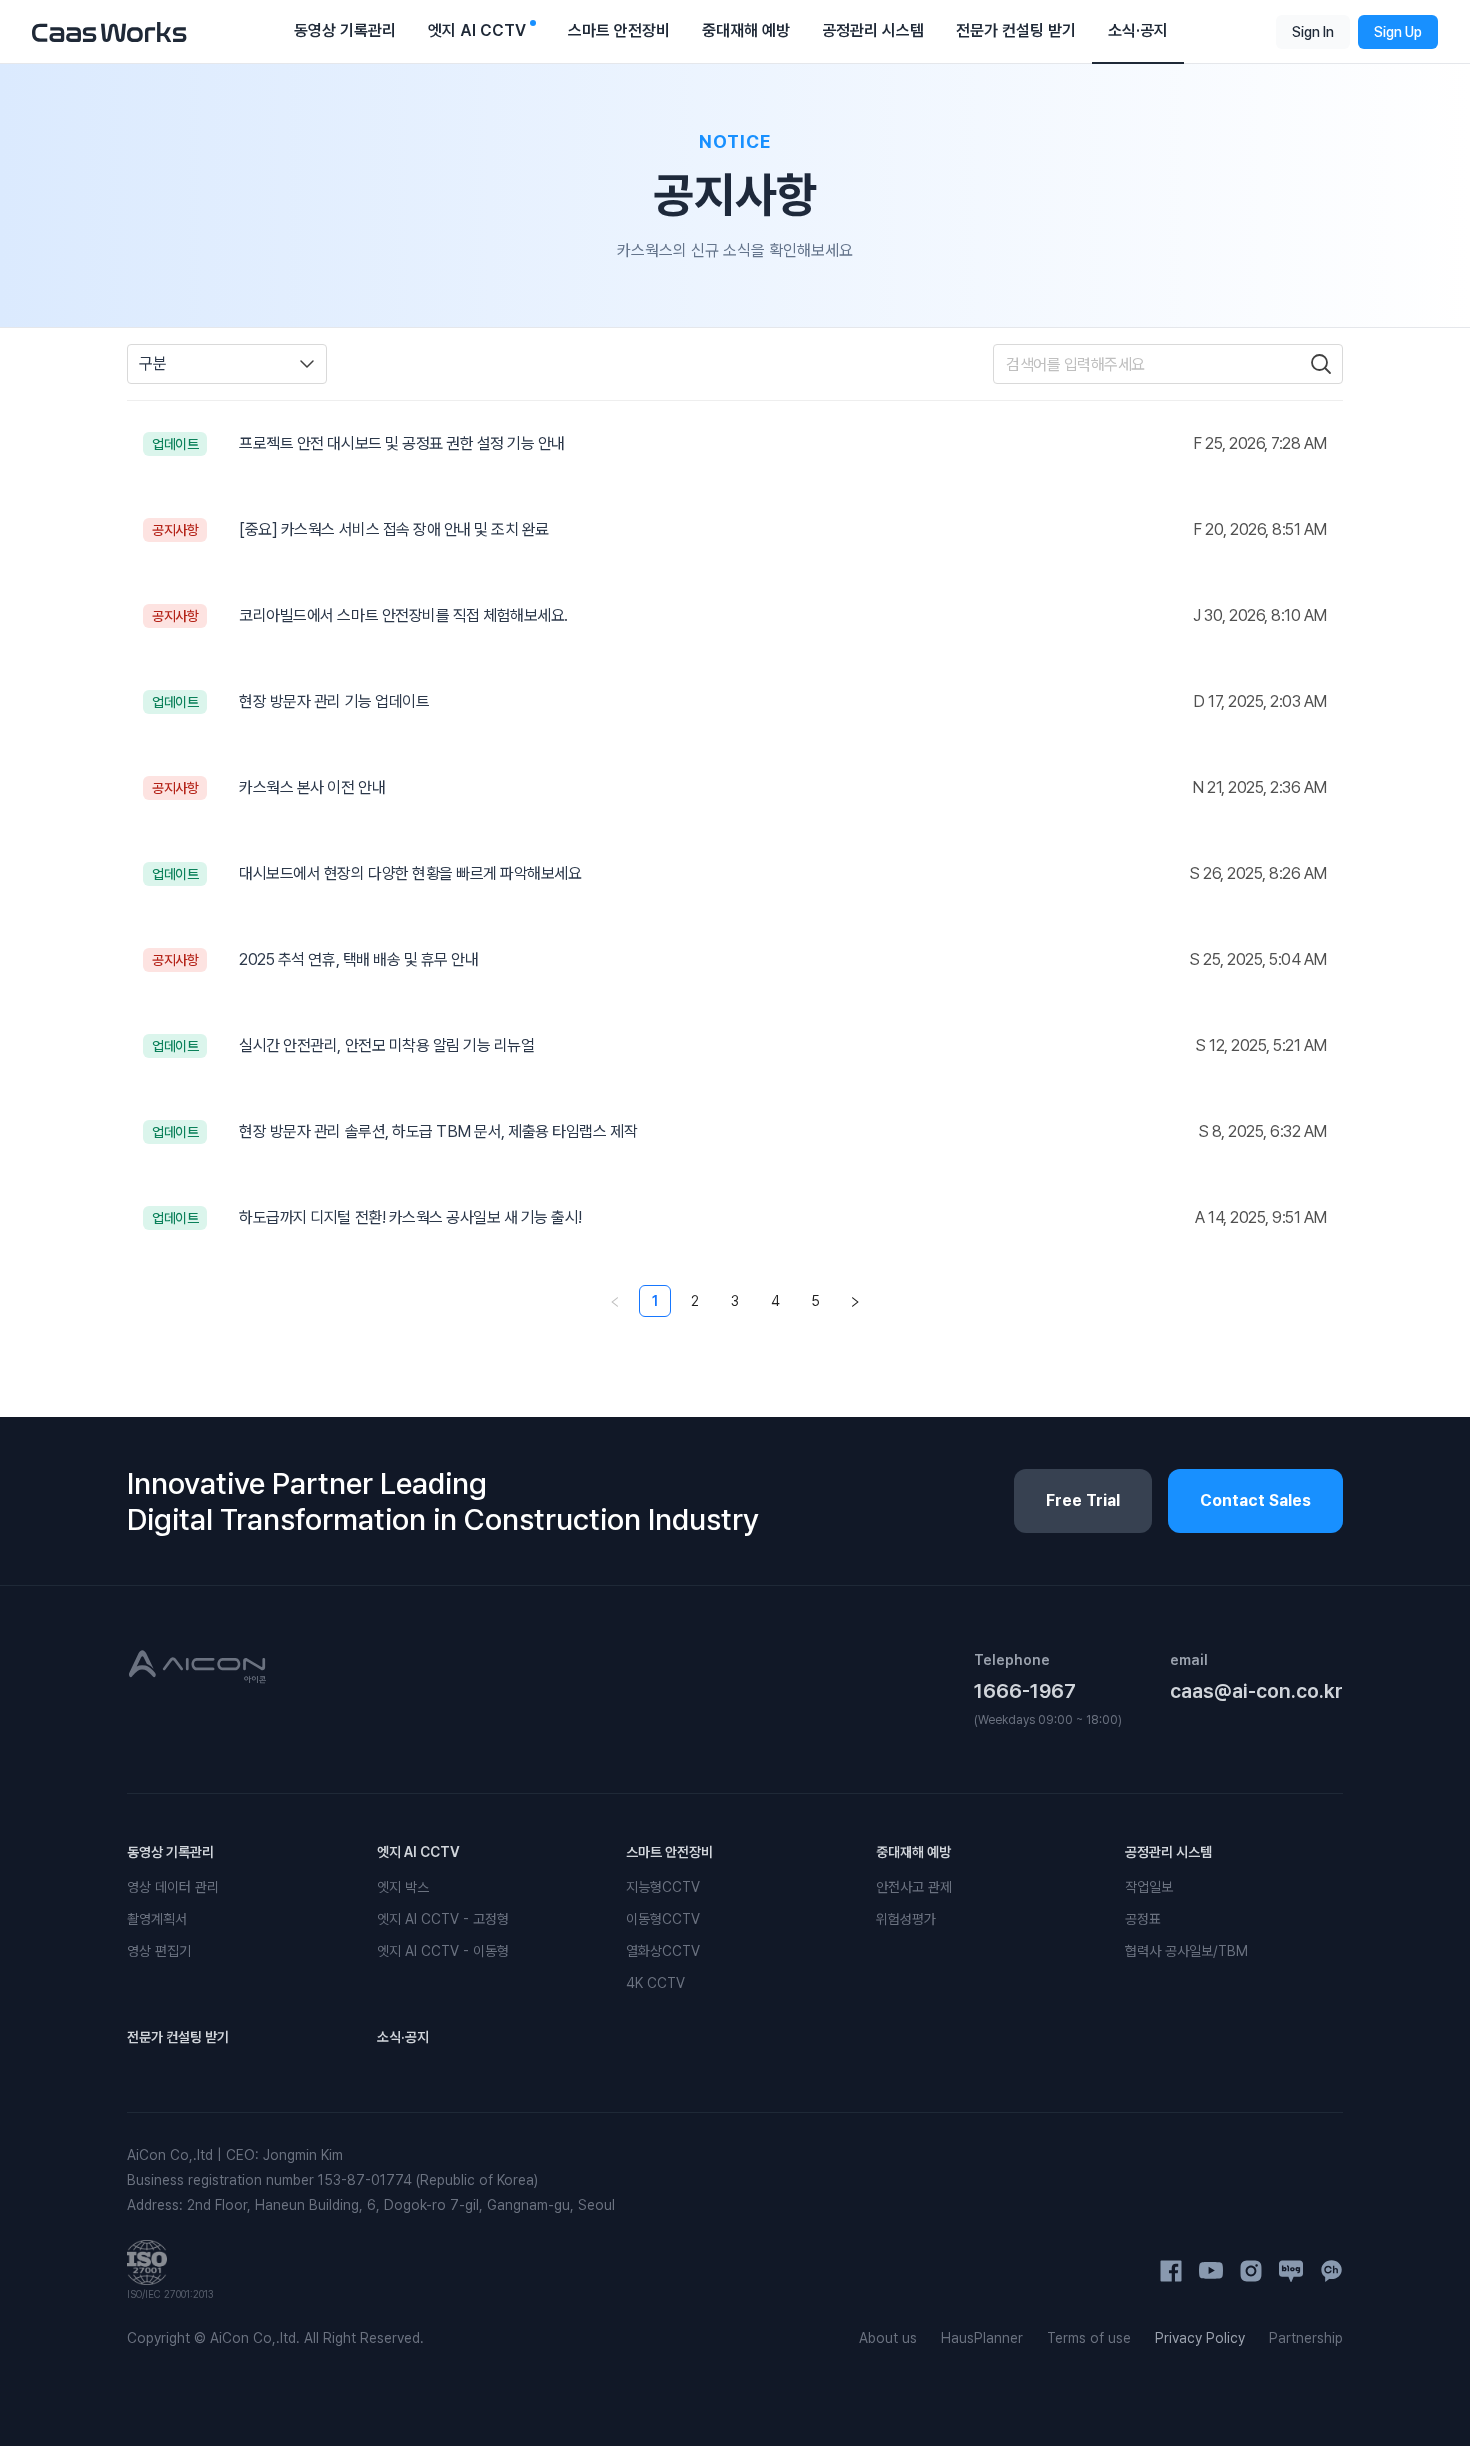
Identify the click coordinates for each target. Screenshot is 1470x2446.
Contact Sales (1255, 1500)
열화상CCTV (663, 1951)
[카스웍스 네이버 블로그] (1291, 2271)
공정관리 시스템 (1168, 1852)
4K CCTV (655, 1983)
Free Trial (1083, 1500)
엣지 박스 (403, 1887)
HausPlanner (982, 2338)
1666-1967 (1025, 1691)
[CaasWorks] (109, 31)
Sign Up (1398, 32)
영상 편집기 (159, 1951)
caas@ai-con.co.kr (1256, 1691)
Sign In (1313, 32)
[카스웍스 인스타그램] (1251, 2271)
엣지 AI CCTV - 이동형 (443, 1951)
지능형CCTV (663, 1887)
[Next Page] (855, 1301)
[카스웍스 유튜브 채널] (1211, 2271)
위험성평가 (906, 1919)
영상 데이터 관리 (173, 1887)
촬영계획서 (157, 1919)
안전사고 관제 (914, 1887)
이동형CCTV (663, 1919)
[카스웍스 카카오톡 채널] (1331, 2271)
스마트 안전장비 (669, 1852)
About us (888, 2338)
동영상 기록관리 (170, 1852)
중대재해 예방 (913, 1852)
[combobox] (227, 364)
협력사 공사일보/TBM (1186, 1951)
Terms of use (1089, 2338)
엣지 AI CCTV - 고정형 (443, 1919)
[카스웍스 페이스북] (1171, 2271)
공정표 (1143, 1919)
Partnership (1306, 2338)
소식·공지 (403, 2037)
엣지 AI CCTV (418, 1852)
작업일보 (1149, 1887)
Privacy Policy (1200, 2338)
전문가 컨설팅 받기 (178, 2037)
